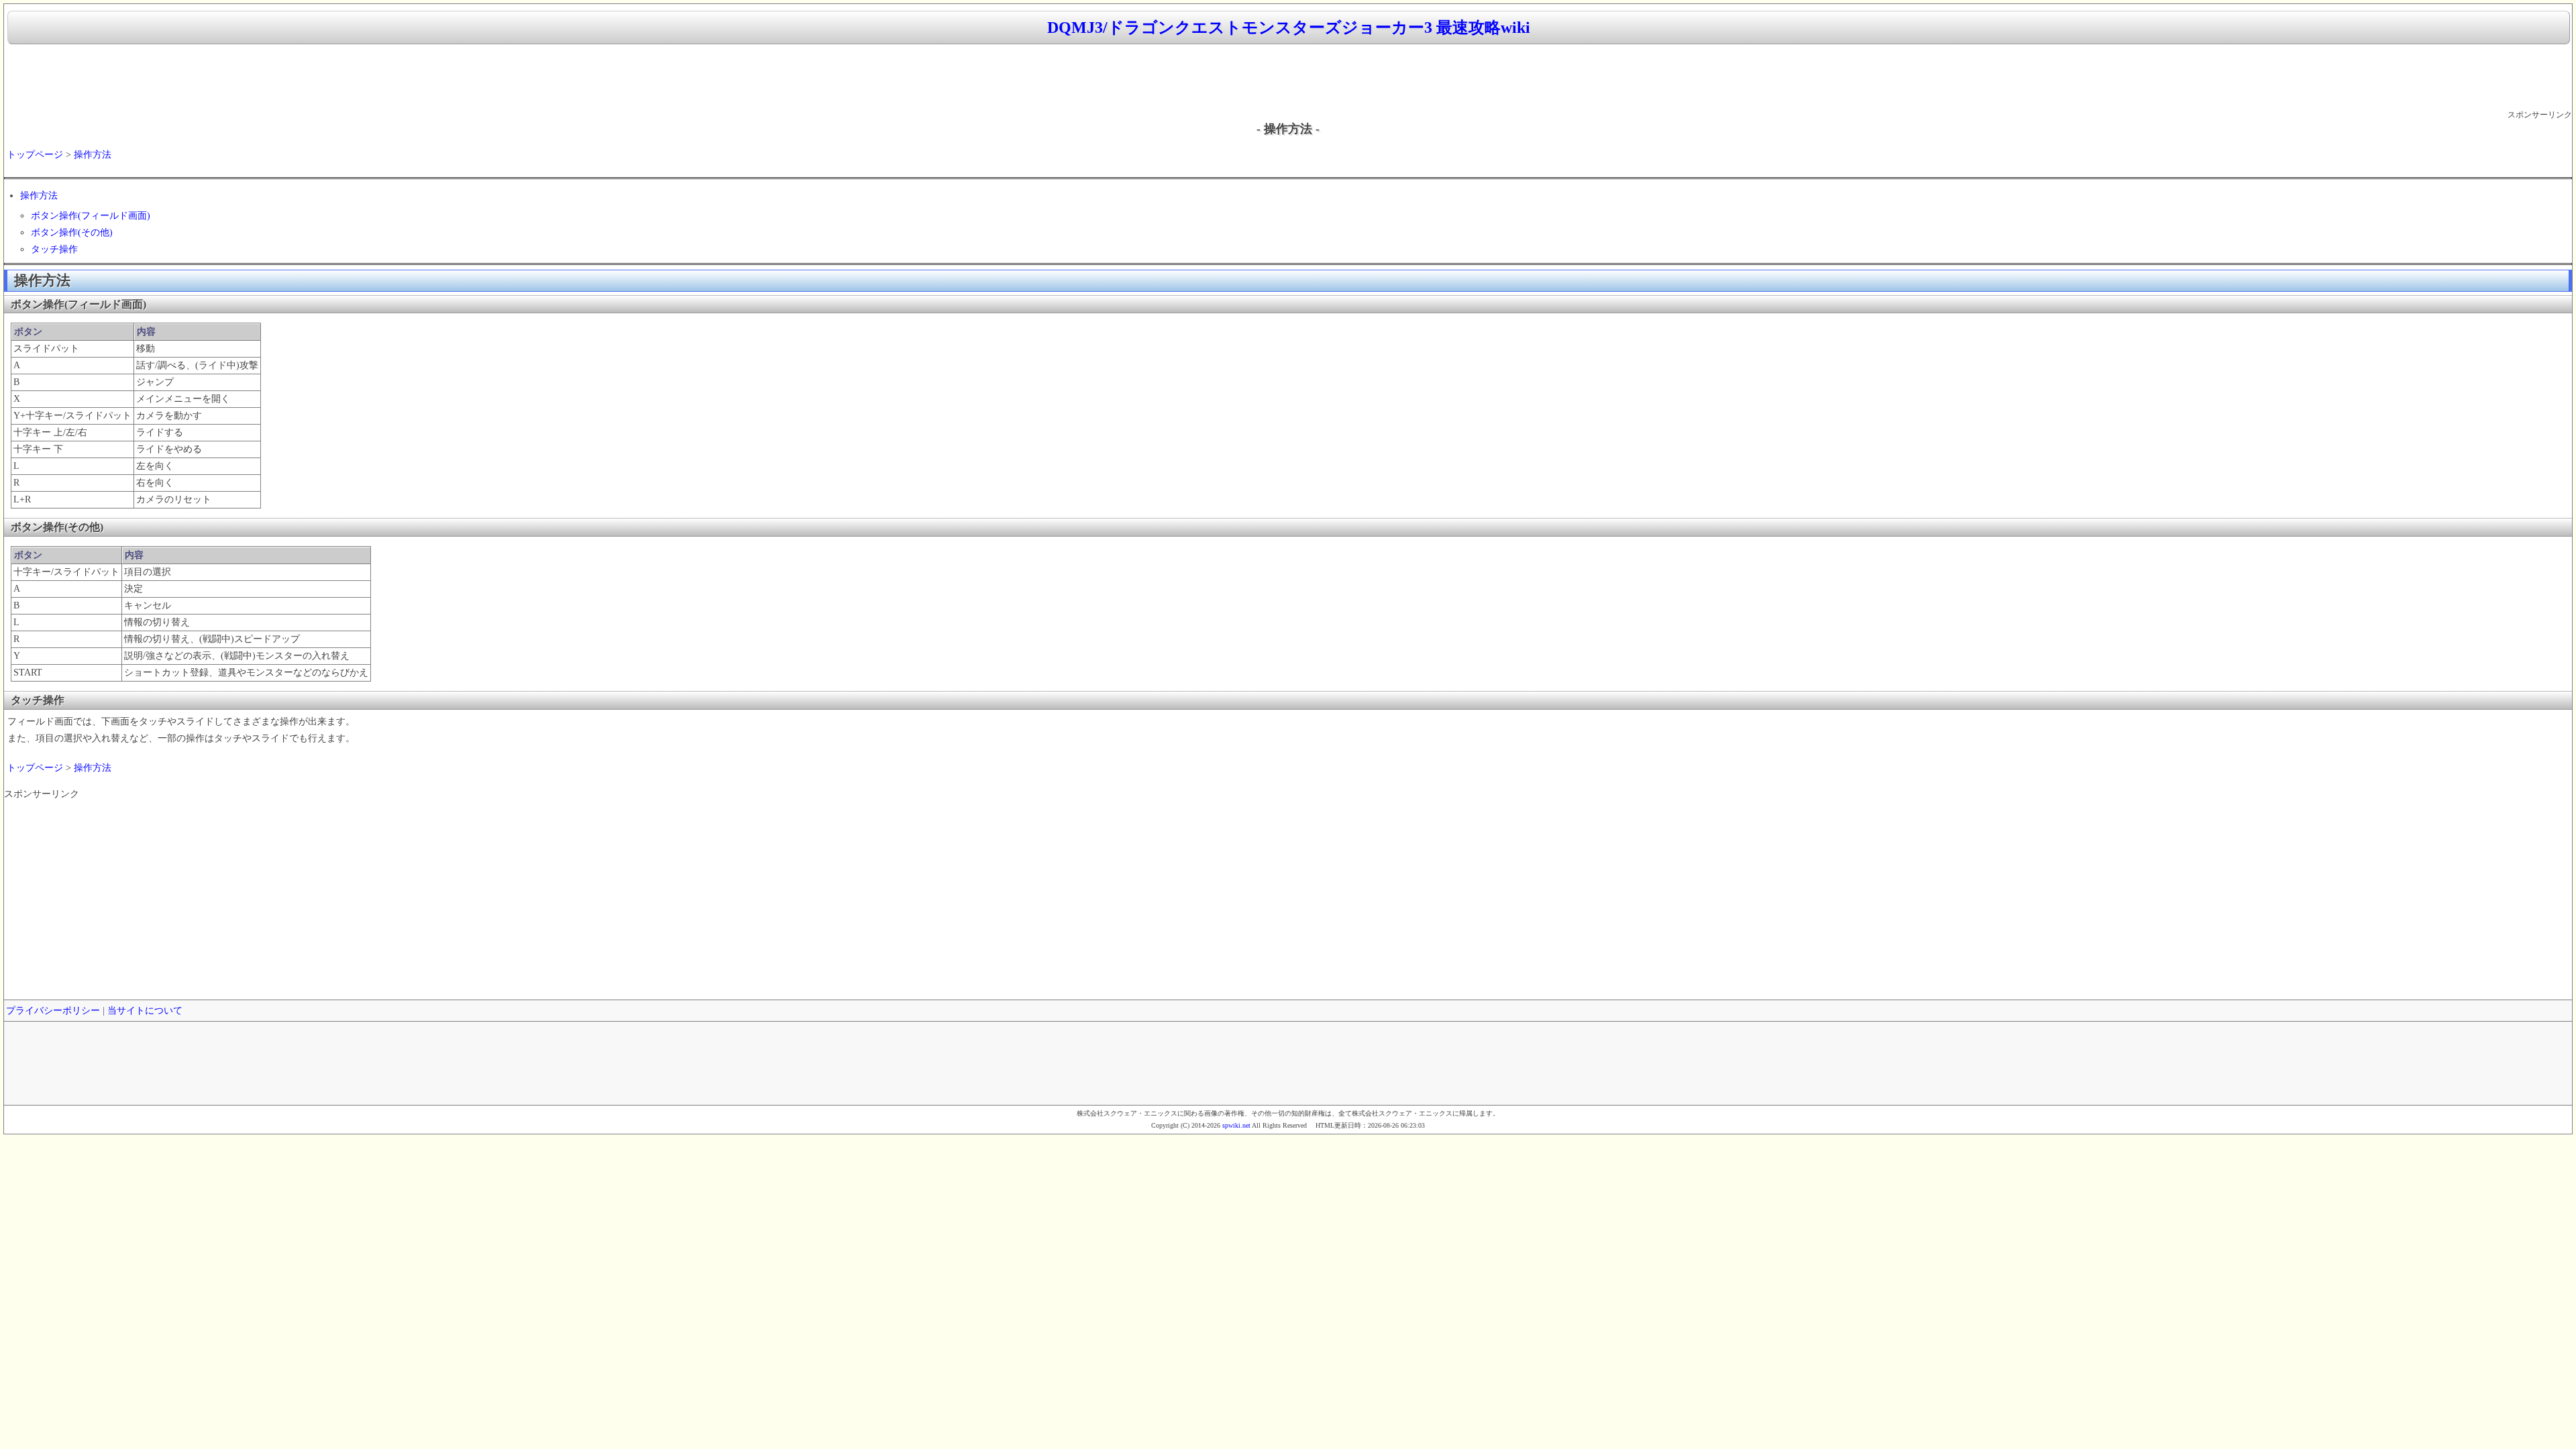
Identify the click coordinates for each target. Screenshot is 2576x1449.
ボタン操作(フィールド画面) (91, 216)
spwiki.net (1236, 1125)
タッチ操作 (54, 249)
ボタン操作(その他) (72, 232)
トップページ (35, 155)
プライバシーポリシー (53, 1011)
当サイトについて (145, 1011)
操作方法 (93, 155)
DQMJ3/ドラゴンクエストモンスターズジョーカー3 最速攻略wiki (1289, 28)
